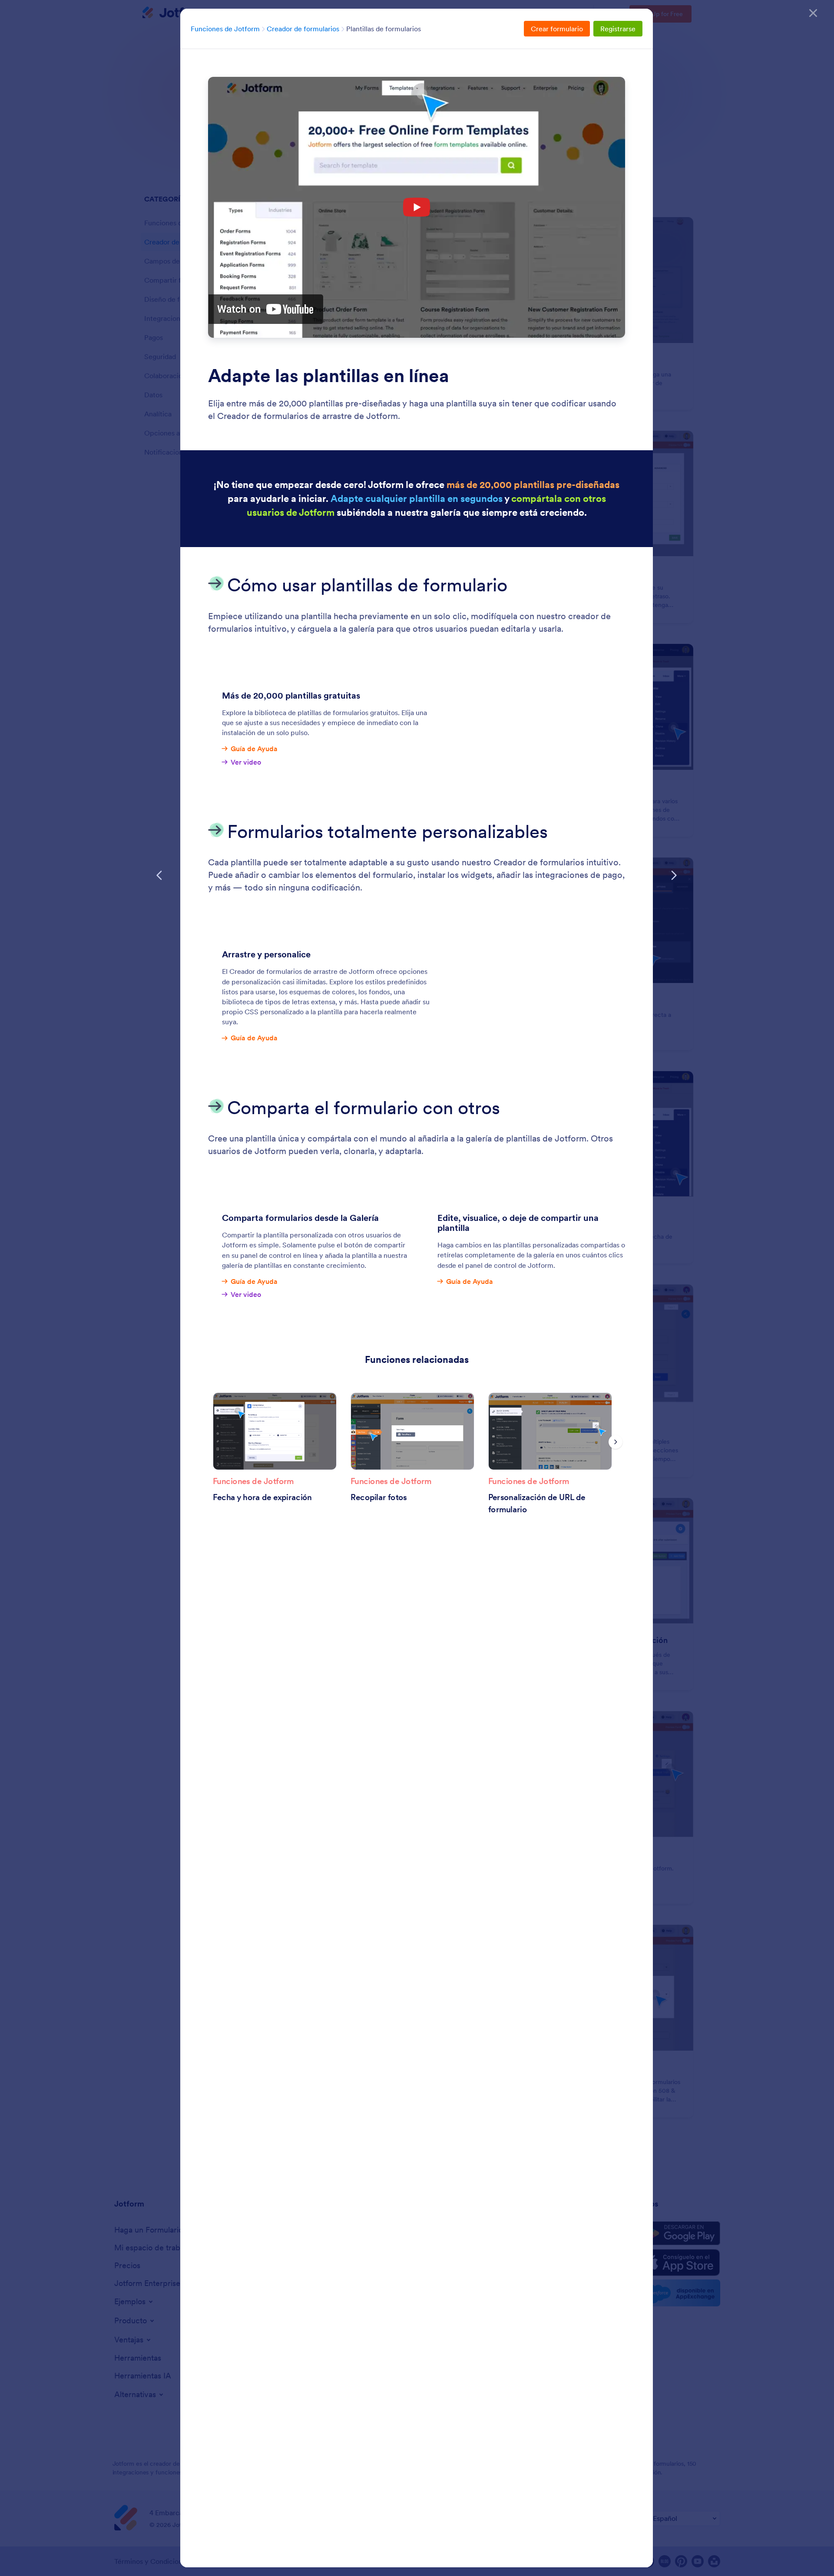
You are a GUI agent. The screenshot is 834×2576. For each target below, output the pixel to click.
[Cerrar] (813, 13)
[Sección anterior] (159, 875)
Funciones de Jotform (225, 29)
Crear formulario (557, 29)
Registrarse (618, 29)
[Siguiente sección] (674, 875)
